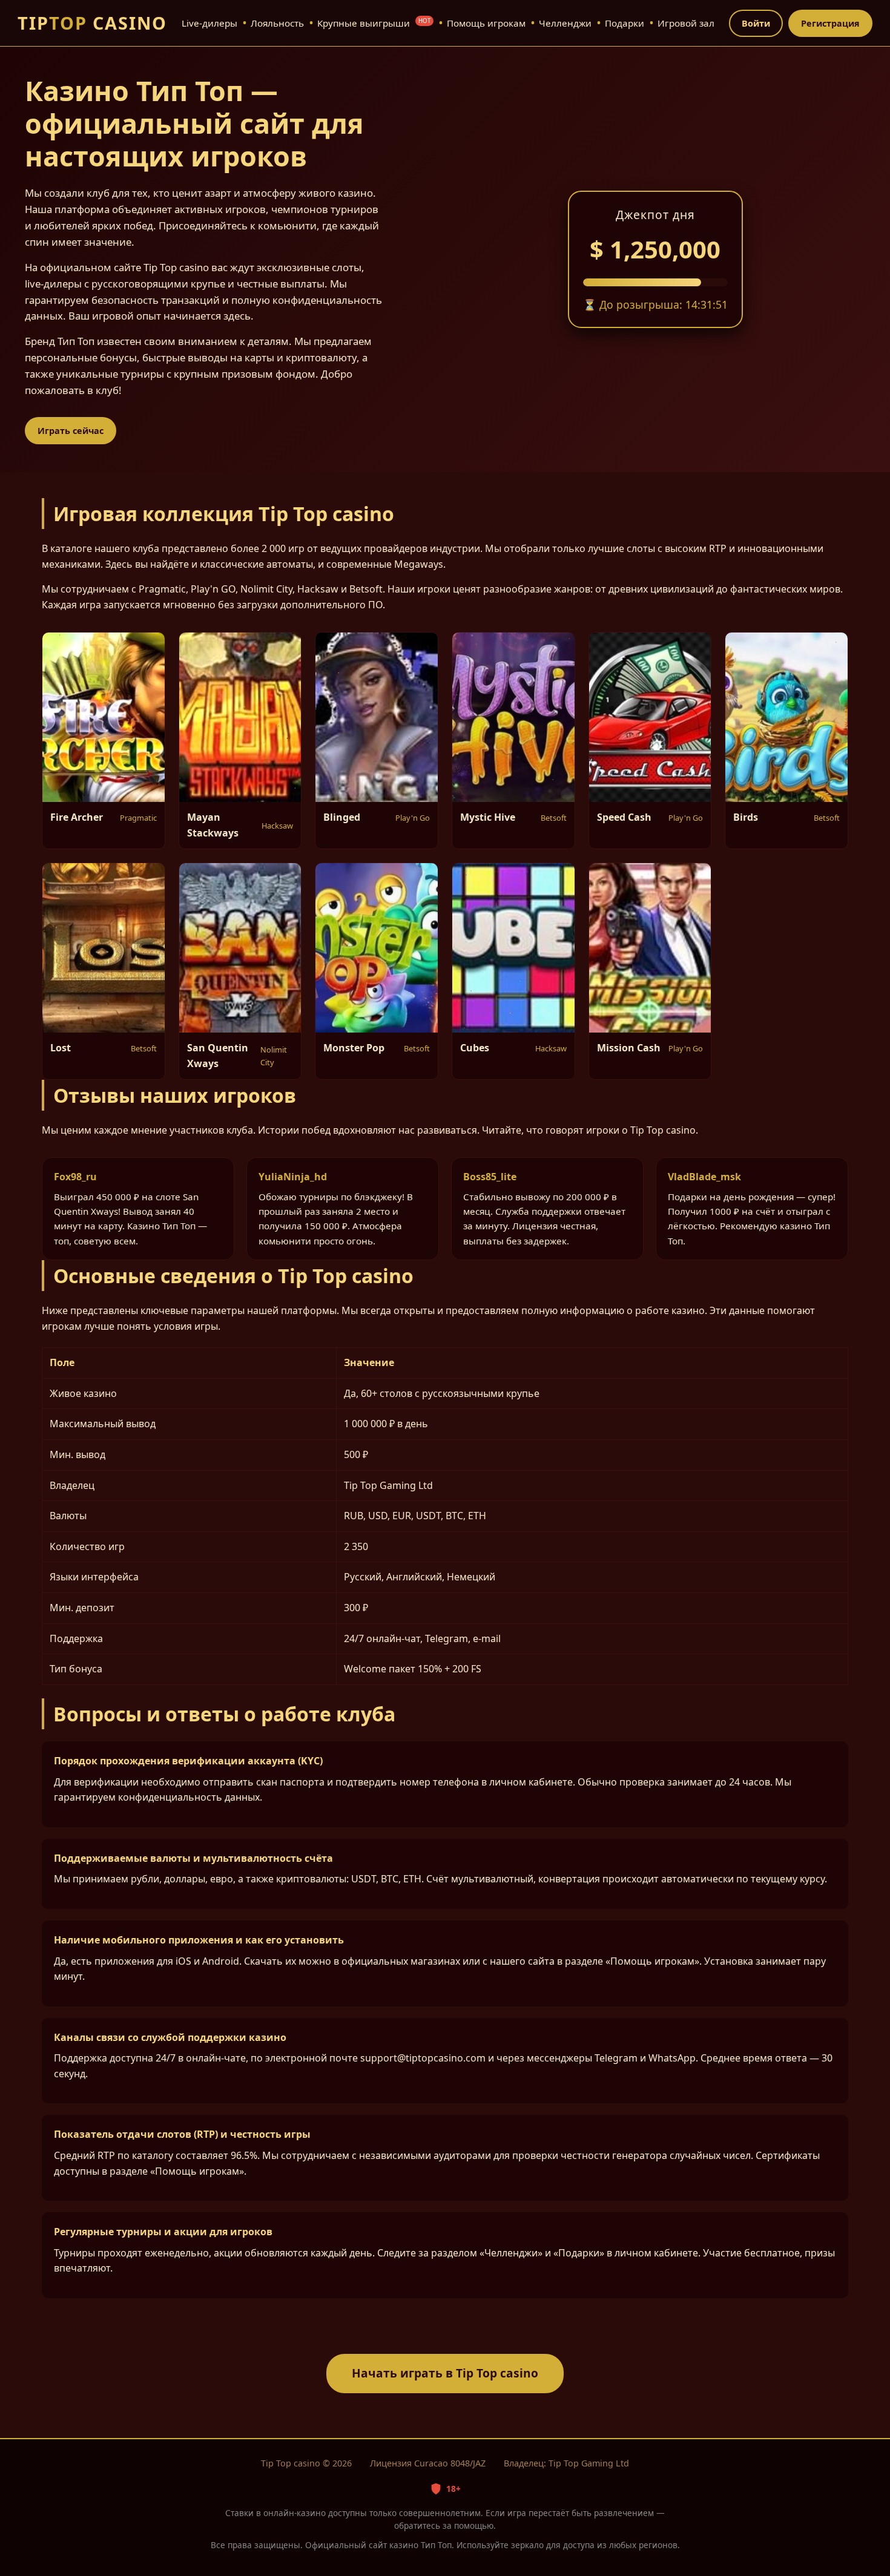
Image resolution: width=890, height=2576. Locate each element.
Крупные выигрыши (374, 23)
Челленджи (565, 23)
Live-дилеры (209, 23)
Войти (756, 23)
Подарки (625, 23)
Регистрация (830, 23)
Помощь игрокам (486, 23)
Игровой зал (686, 23)
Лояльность (277, 23)
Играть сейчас (71, 431)
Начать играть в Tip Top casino (445, 2373)
